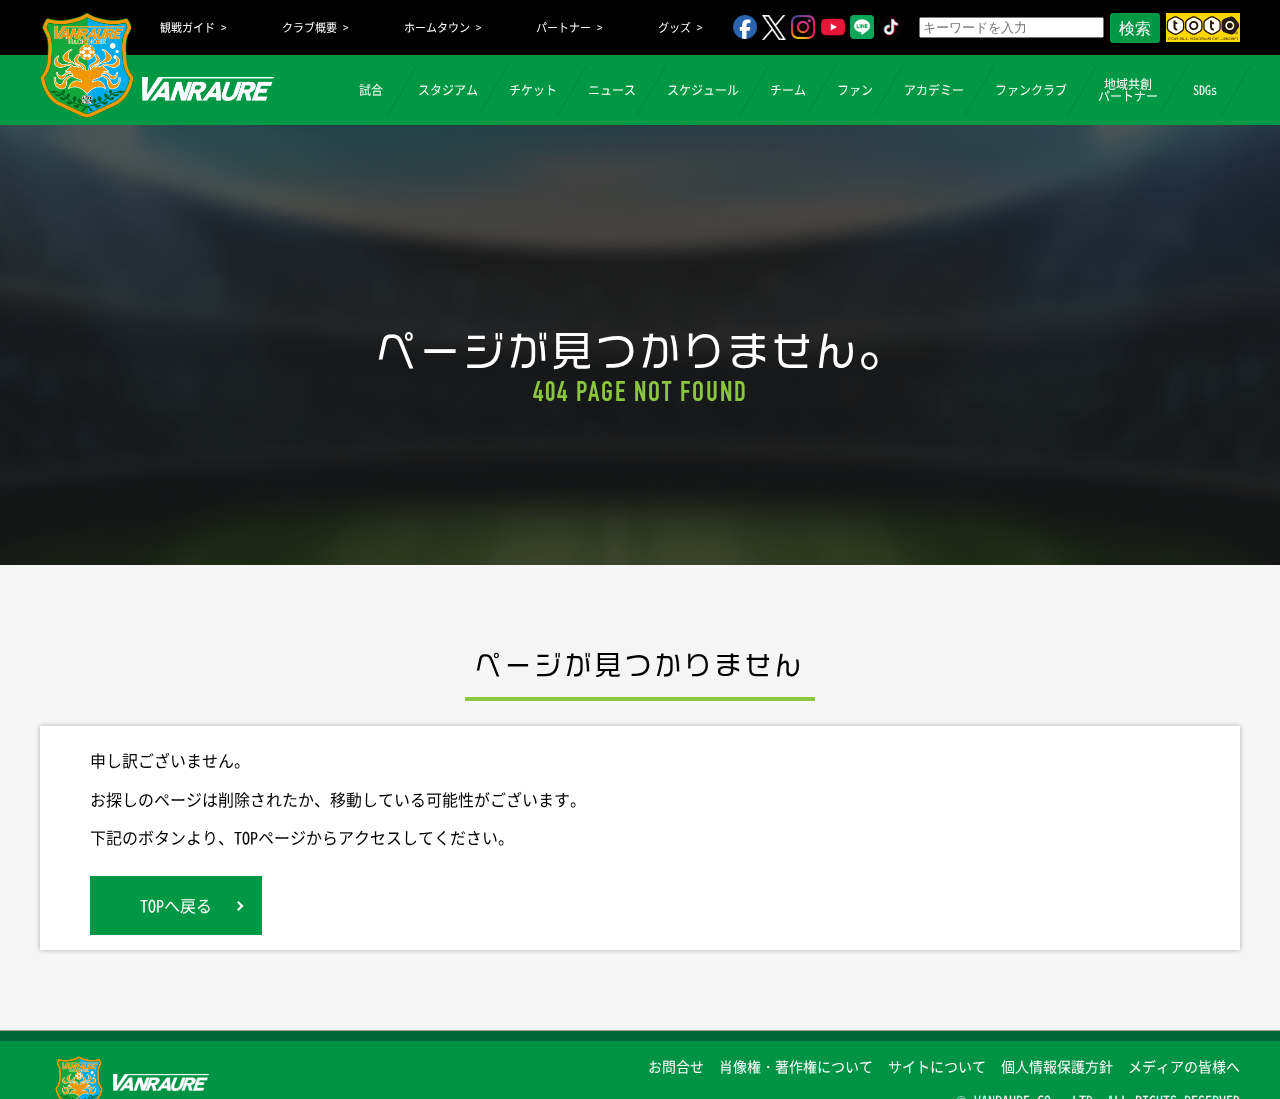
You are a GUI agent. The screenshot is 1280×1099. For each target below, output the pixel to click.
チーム (788, 90)
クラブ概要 (309, 27)
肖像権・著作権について (796, 1066)
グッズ (674, 27)
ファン (855, 90)
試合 (371, 90)
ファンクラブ (1031, 90)
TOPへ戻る (176, 905)
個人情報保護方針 (1057, 1066)
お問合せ (676, 1066)
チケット (533, 90)
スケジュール (703, 90)
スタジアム (448, 90)
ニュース (612, 90)
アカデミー (934, 90)
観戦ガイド (187, 27)
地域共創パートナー (1128, 90)
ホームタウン (437, 27)
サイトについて (937, 1066)
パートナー (563, 27)
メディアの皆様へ (1184, 1066)
